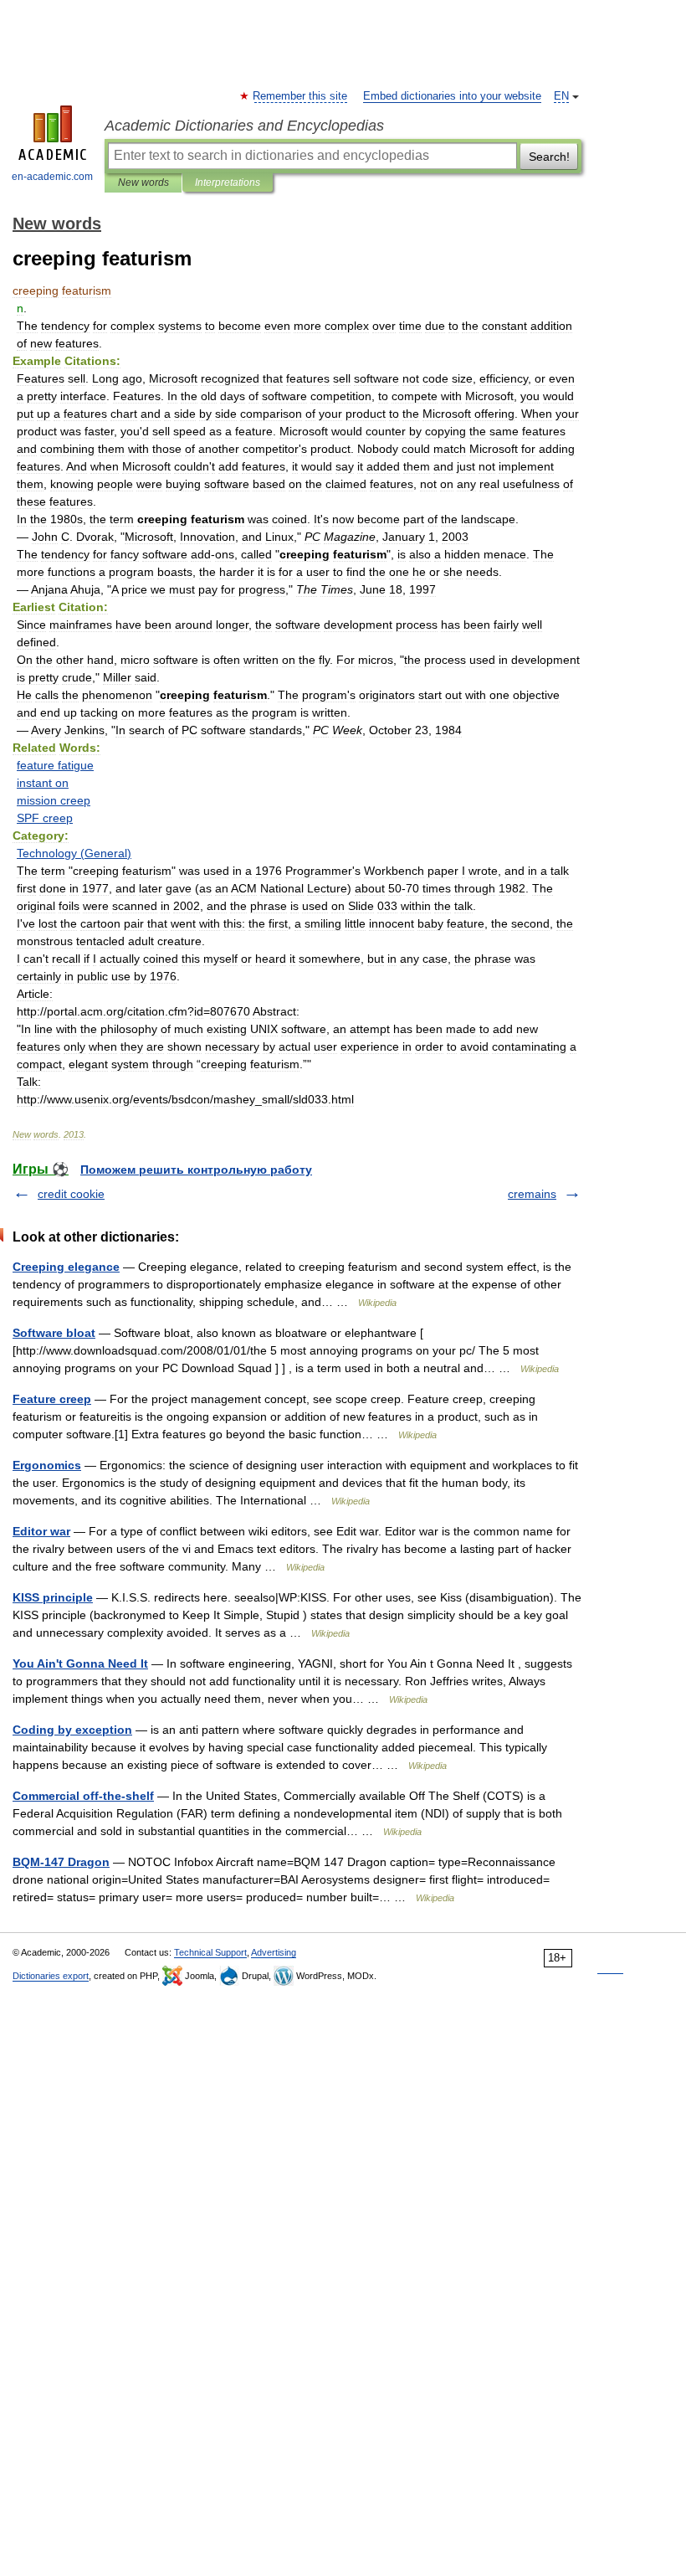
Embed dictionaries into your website (452, 96)
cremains (532, 1194)
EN (561, 96)
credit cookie (71, 1194)
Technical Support (210, 1952)
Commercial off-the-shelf (83, 1796)
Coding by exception (72, 1730)
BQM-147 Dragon (61, 1862)
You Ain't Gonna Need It (80, 1663)
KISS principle (53, 1597)
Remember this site (301, 96)
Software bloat (54, 1333)
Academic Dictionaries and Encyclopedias (244, 126)
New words (143, 183)
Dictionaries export (51, 1976)
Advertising (274, 1952)
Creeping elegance (66, 1267)
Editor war (41, 1531)
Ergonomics (47, 1465)
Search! (549, 157)
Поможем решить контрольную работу (196, 1170)
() (74, 853)
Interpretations (228, 183)
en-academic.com (52, 177)
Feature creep (52, 1399)
